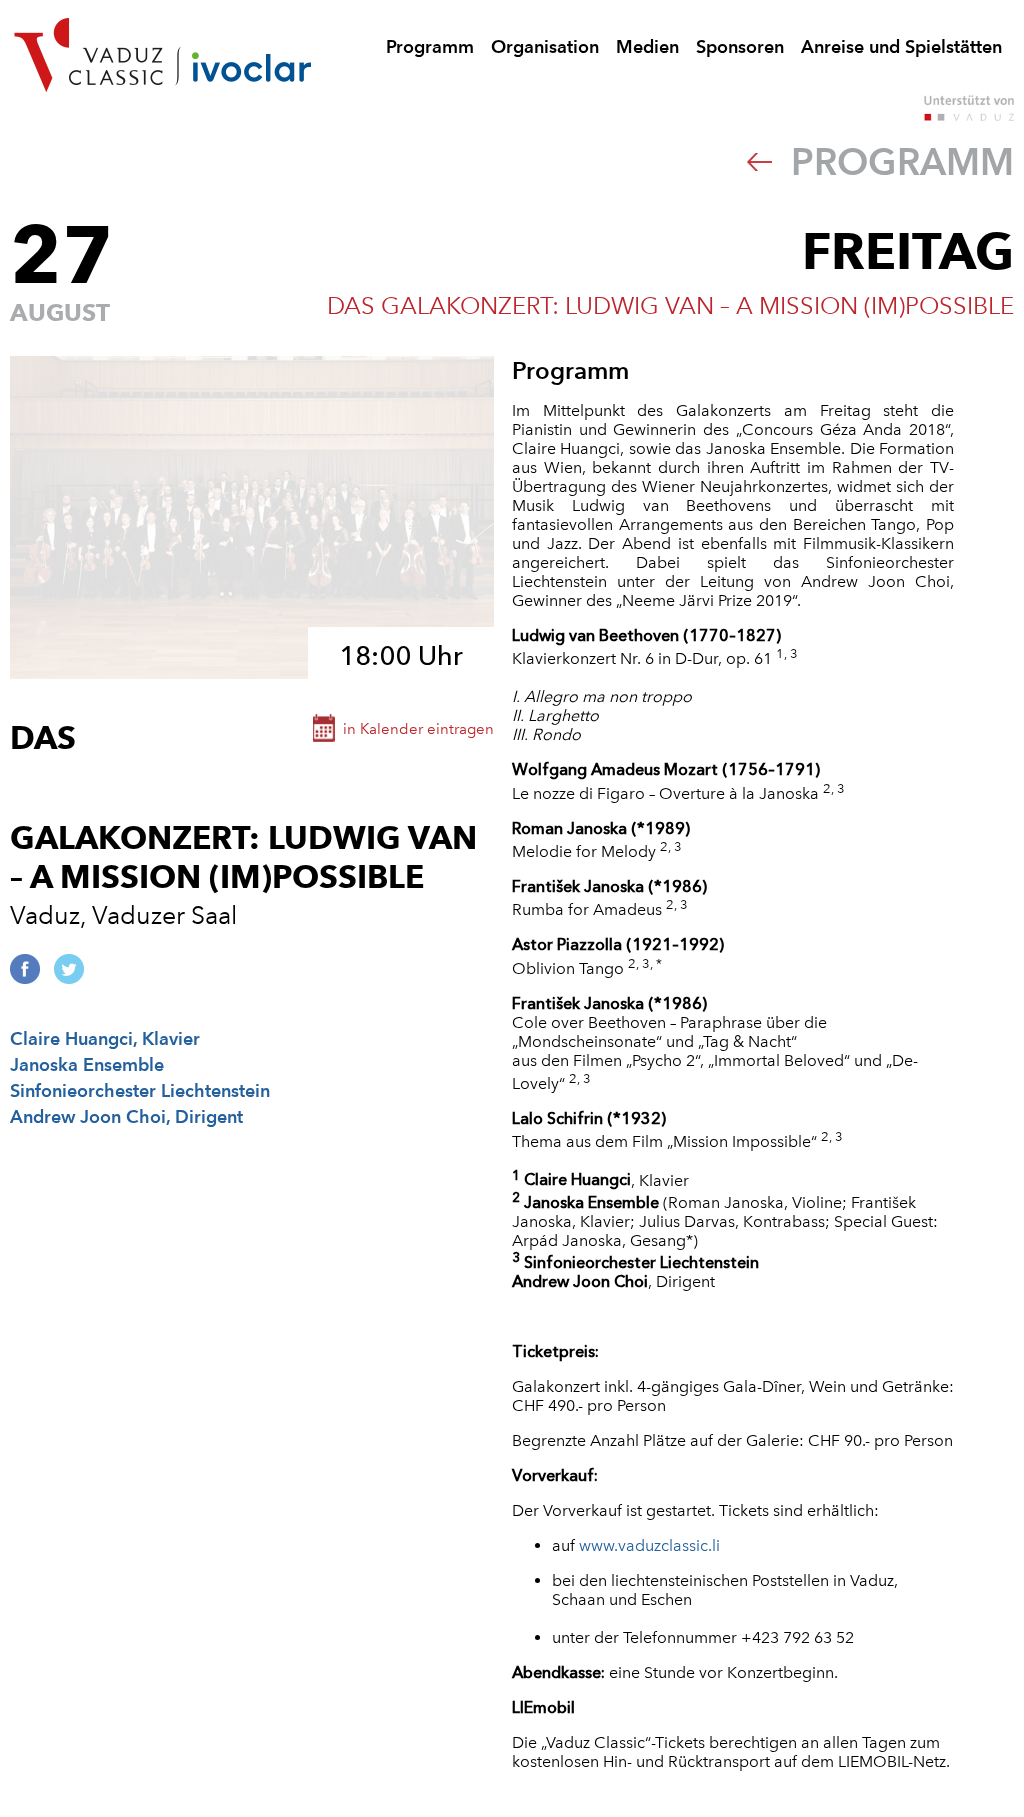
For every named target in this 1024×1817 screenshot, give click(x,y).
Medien (647, 46)
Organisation (545, 46)
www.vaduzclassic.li (649, 1545)
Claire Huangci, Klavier (105, 1038)
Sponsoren (740, 46)
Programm (430, 46)
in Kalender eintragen (418, 729)
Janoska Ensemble (87, 1064)
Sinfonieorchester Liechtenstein (140, 1090)
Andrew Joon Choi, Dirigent (126, 1116)
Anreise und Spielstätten (901, 46)
